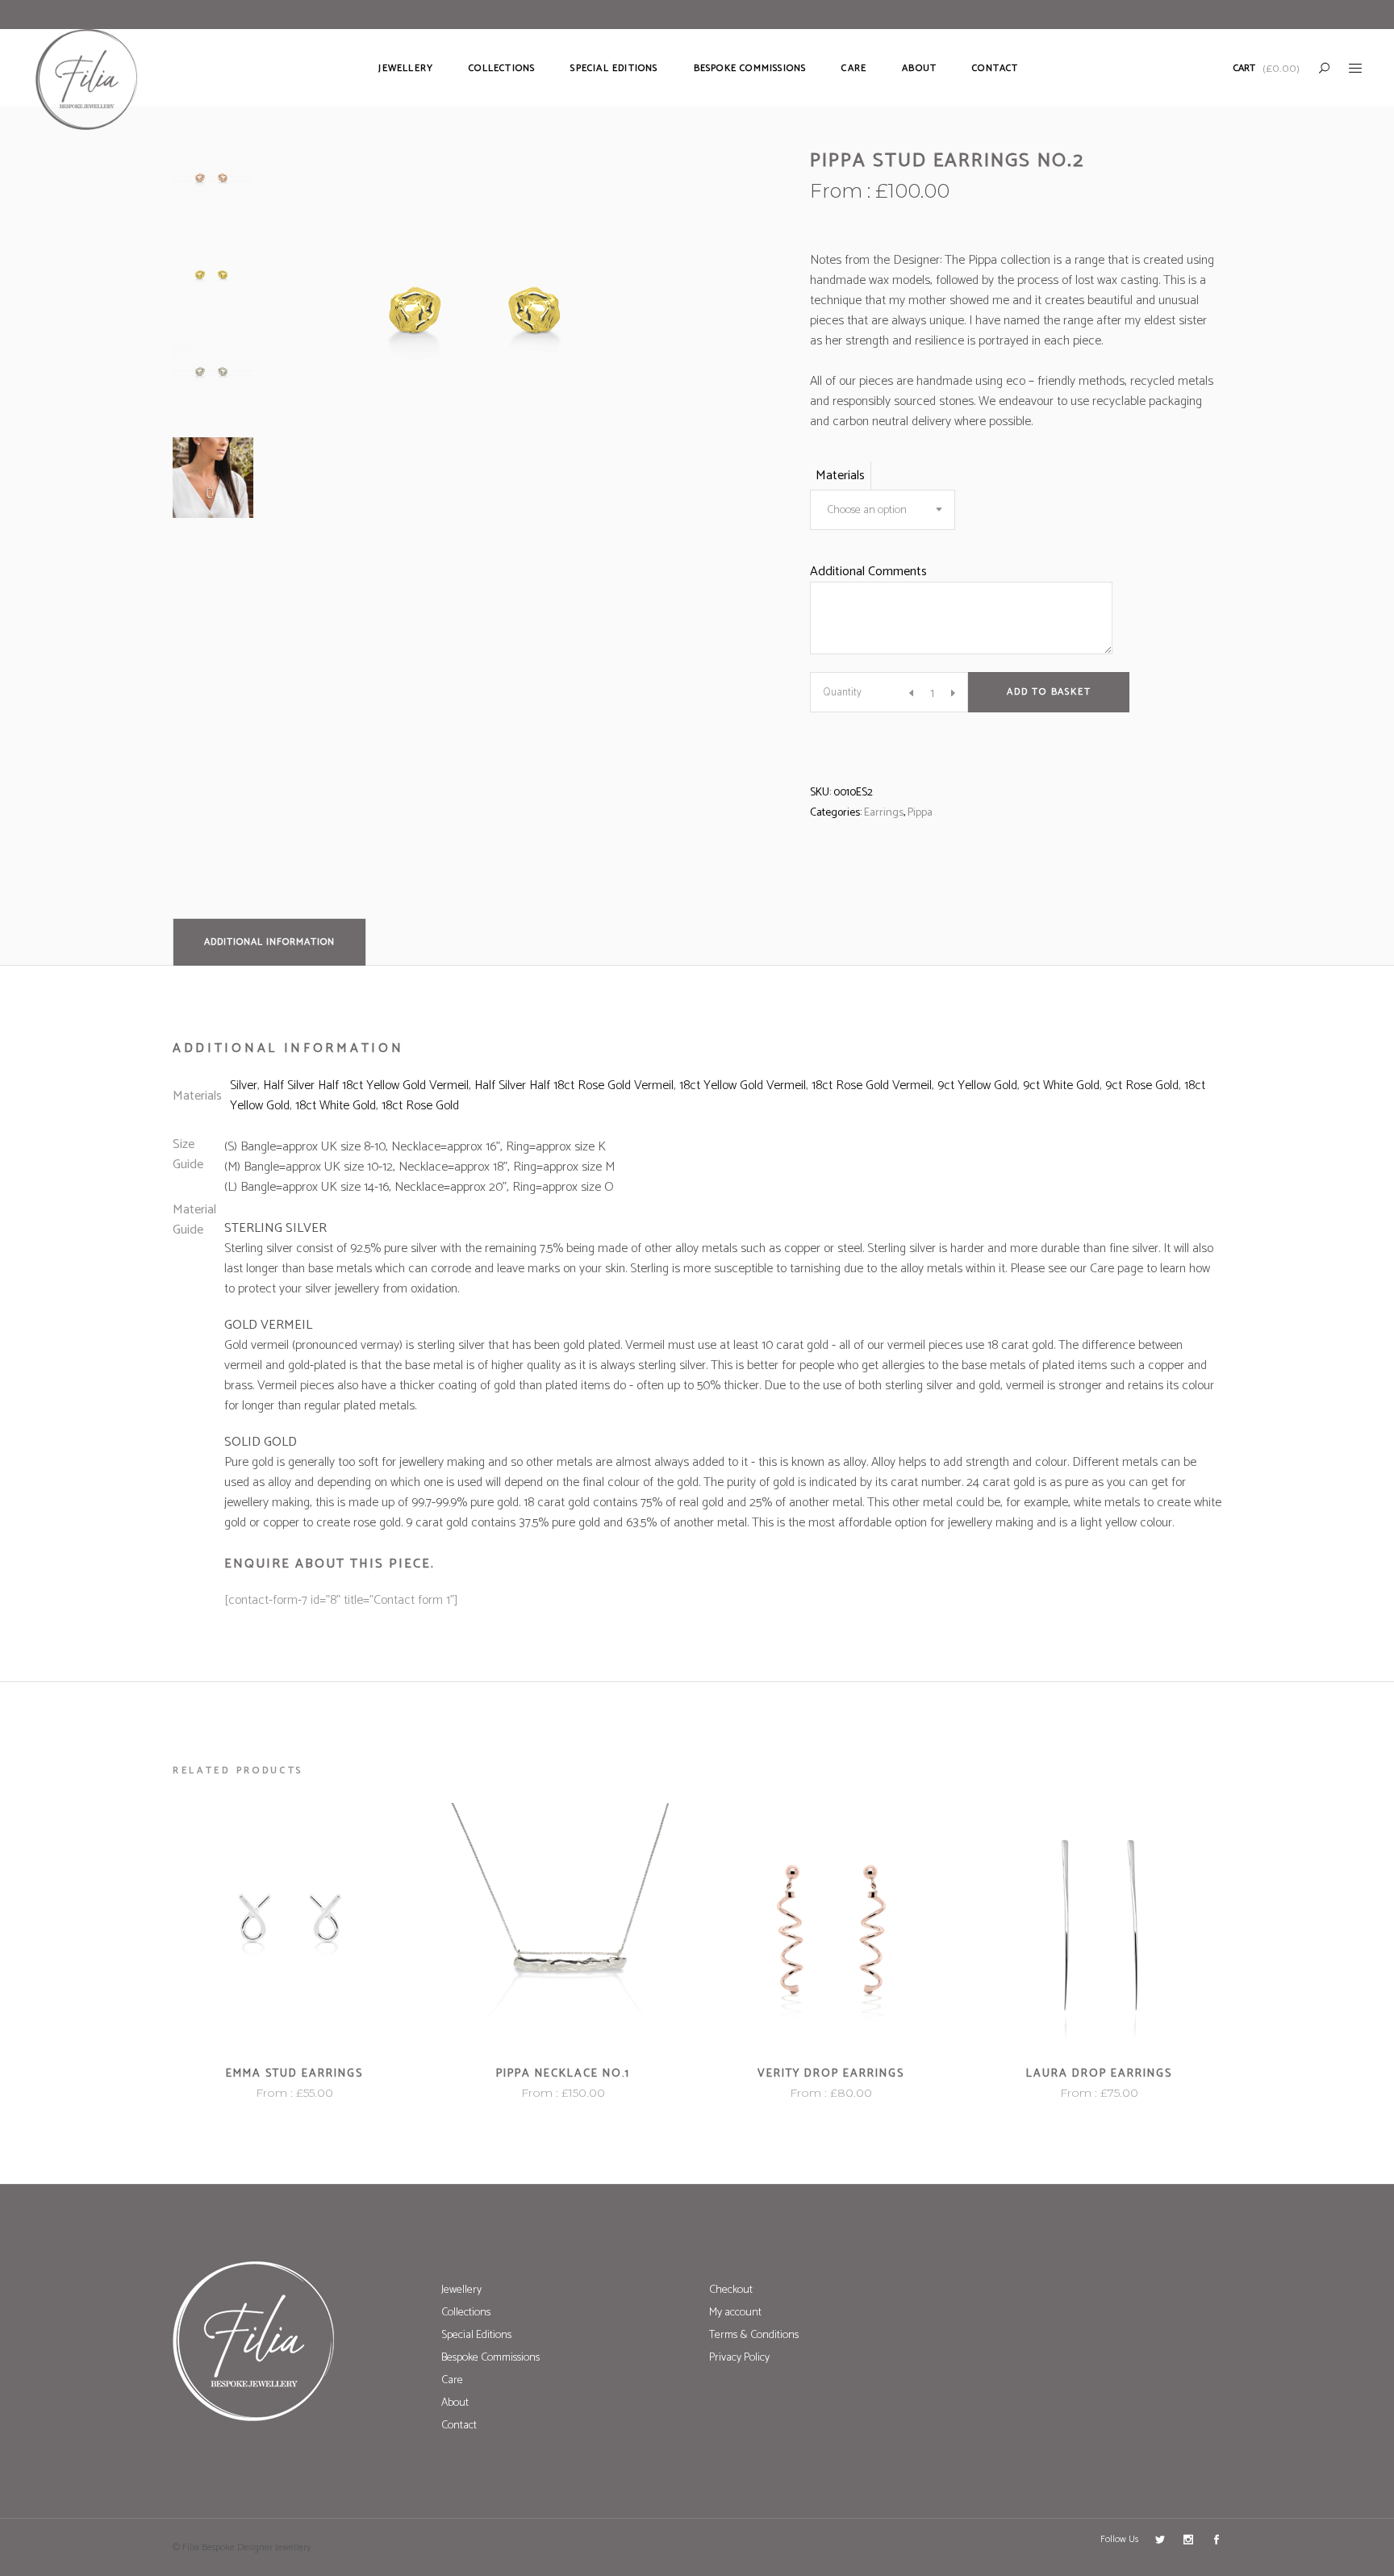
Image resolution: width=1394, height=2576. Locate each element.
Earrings (884, 813)
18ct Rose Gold (420, 1106)
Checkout (731, 2290)
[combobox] (883, 510)
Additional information (269, 942)
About (455, 2403)
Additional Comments (868, 572)
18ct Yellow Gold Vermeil (743, 1086)
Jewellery (461, 2290)
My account (735, 2313)
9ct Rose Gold (1142, 1086)
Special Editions (476, 2335)
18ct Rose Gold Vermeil (872, 1086)
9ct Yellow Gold (977, 1086)
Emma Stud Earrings (294, 2074)
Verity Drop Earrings (831, 2074)
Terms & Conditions (754, 2335)
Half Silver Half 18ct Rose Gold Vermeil (574, 1086)
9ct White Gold (1061, 1086)
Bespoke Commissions (490, 2358)
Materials (840, 476)
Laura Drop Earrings (1099, 2074)
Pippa (920, 813)
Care (452, 2380)
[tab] (269, 941)
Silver (244, 1086)
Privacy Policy (739, 2358)
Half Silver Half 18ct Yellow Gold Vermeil (366, 1086)
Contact (459, 2426)
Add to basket (1049, 692)
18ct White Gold (336, 1106)
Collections (466, 2313)
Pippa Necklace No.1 (563, 2074)
